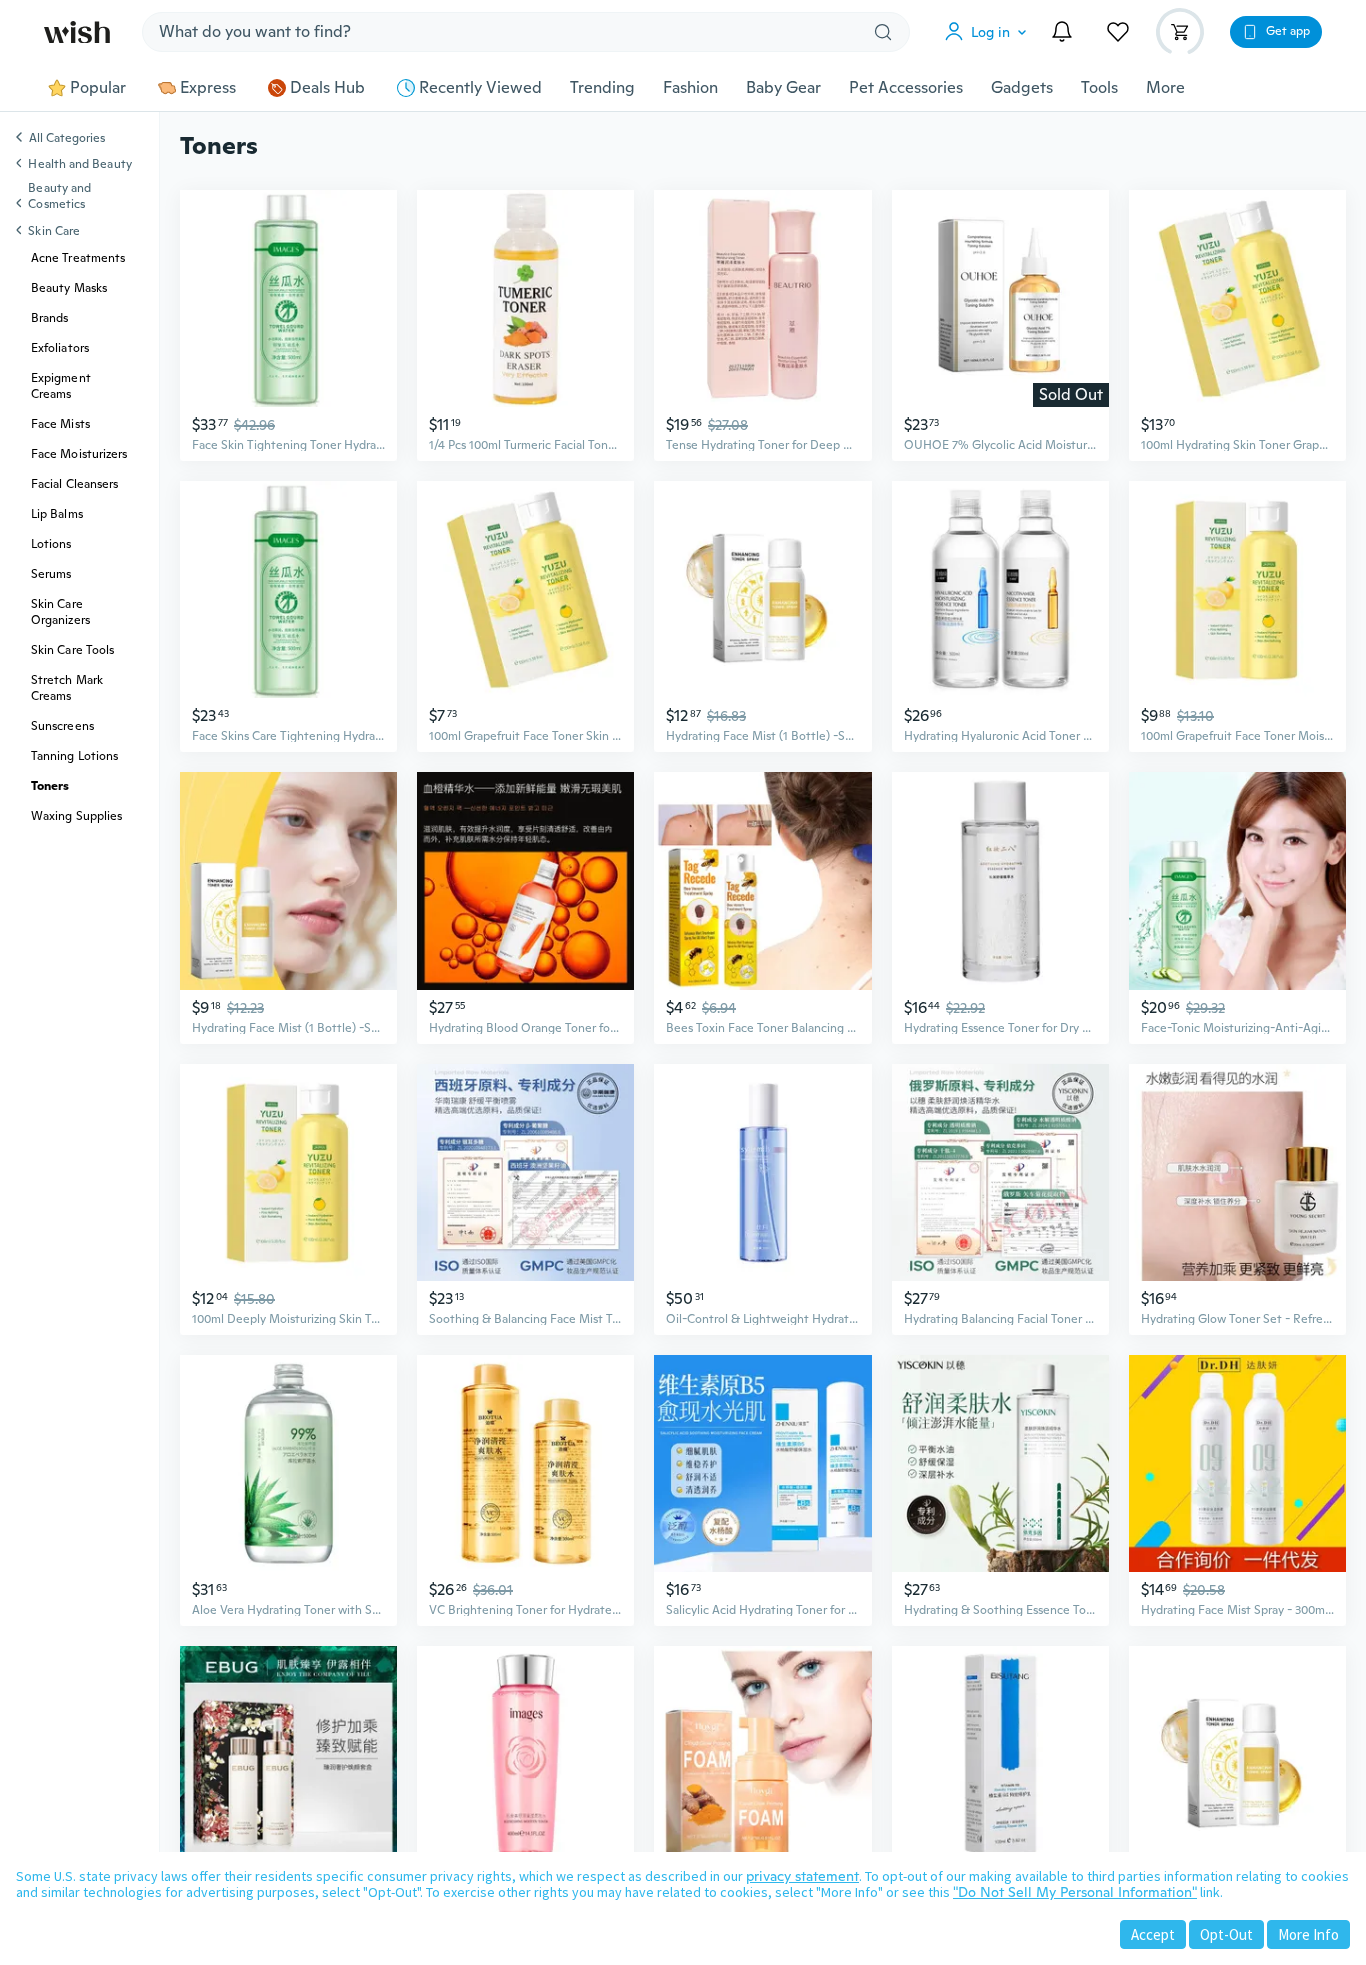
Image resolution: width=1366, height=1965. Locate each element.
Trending (602, 88)
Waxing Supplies (76, 816)
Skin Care (54, 231)
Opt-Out (1226, 1934)
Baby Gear (783, 88)
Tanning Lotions (74, 756)
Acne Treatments (78, 258)
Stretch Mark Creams (67, 688)
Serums (51, 574)
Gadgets (1022, 88)
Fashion (690, 88)
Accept (1153, 1934)
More (1165, 88)
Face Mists (60, 424)
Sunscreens (62, 726)
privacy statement (802, 1876)
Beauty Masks (69, 288)
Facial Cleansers (74, 484)
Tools (1099, 88)
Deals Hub (327, 88)
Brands (49, 318)
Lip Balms (57, 514)
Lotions (51, 544)
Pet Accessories (906, 88)
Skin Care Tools (72, 650)
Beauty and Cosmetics (59, 196)
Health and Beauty (79, 164)
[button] (990, 32)
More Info (1308, 1934)
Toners (50, 786)
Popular (98, 88)
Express (208, 88)
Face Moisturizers (79, 454)
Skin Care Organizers (60, 612)
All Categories (67, 139)
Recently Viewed (480, 88)
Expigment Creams (61, 386)
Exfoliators (60, 348)
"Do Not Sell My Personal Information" (1075, 1892)
